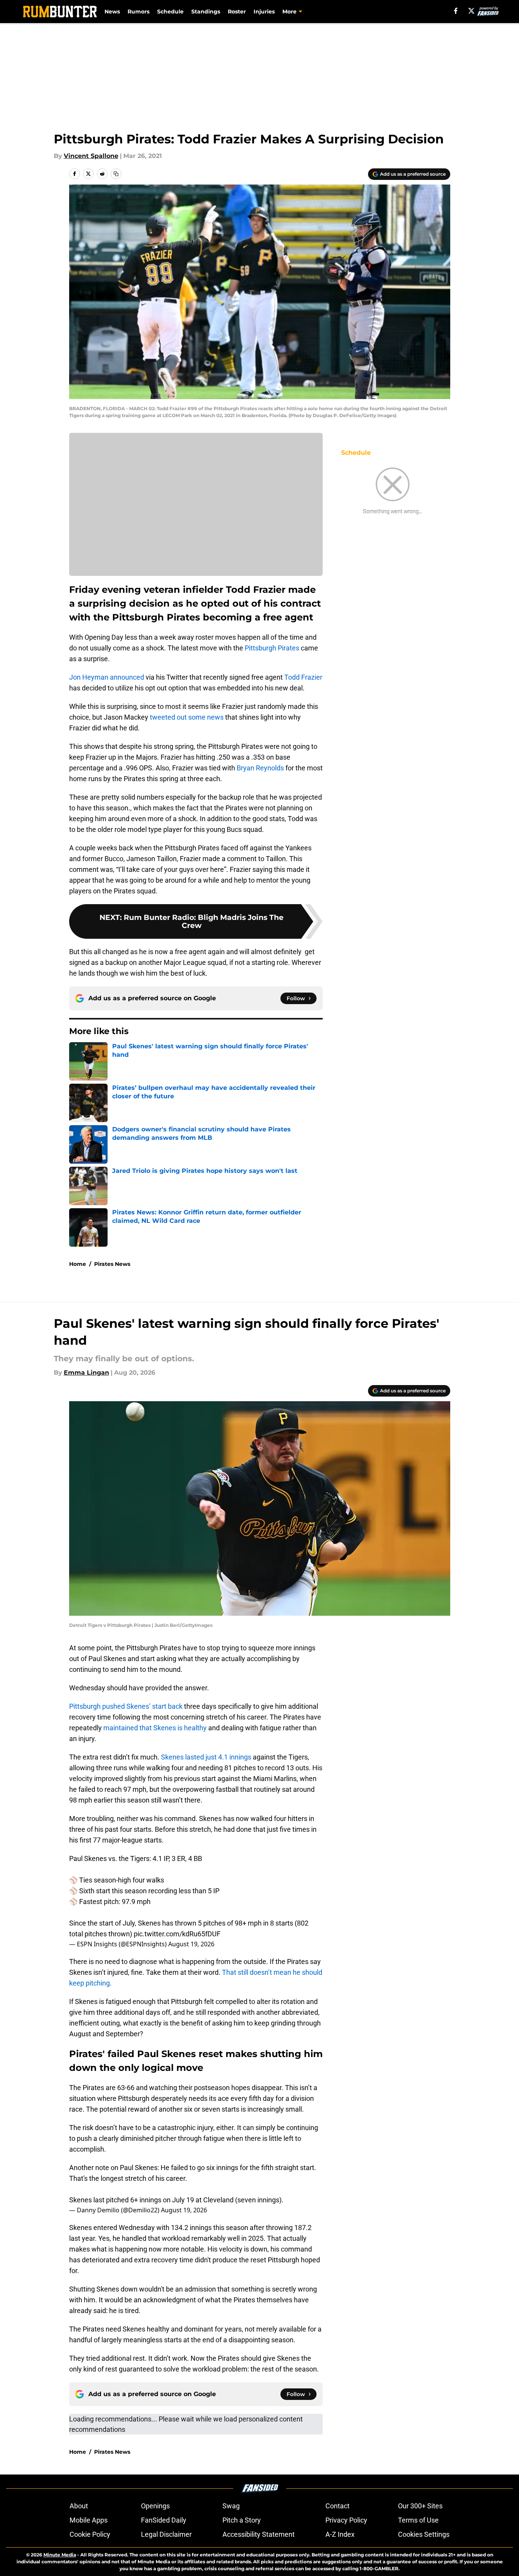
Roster (237, 12)
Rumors (138, 12)
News (112, 12)
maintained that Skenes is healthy (155, 1728)
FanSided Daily (164, 2520)
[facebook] (456, 11)
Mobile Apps (89, 2520)
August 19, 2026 (191, 1944)
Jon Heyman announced (107, 677)
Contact (337, 2506)
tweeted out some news (187, 717)
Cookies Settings (424, 2534)
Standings (206, 12)
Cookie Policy (90, 2534)
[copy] (116, 174)
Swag (231, 2506)
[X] (471, 11)
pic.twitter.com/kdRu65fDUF (177, 1934)
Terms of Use (418, 2520)
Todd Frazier (303, 677)
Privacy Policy (346, 2520)
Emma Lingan (86, 1373)
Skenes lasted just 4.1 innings (206, 1757)
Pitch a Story (242, 2520)
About (79, 2506)
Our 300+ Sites (420, 2506)
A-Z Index (340, 2534)
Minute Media (60, 2555)
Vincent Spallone (91, 156)
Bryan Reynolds (260, 768)
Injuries (264, 12)
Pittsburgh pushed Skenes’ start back (126, 1706)
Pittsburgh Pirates (272, 648)
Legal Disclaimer (166, 2534)
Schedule (170, 12)
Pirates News (112, 1264)
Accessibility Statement (259, 2534)
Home (78, 1264)
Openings (155, 2506)
